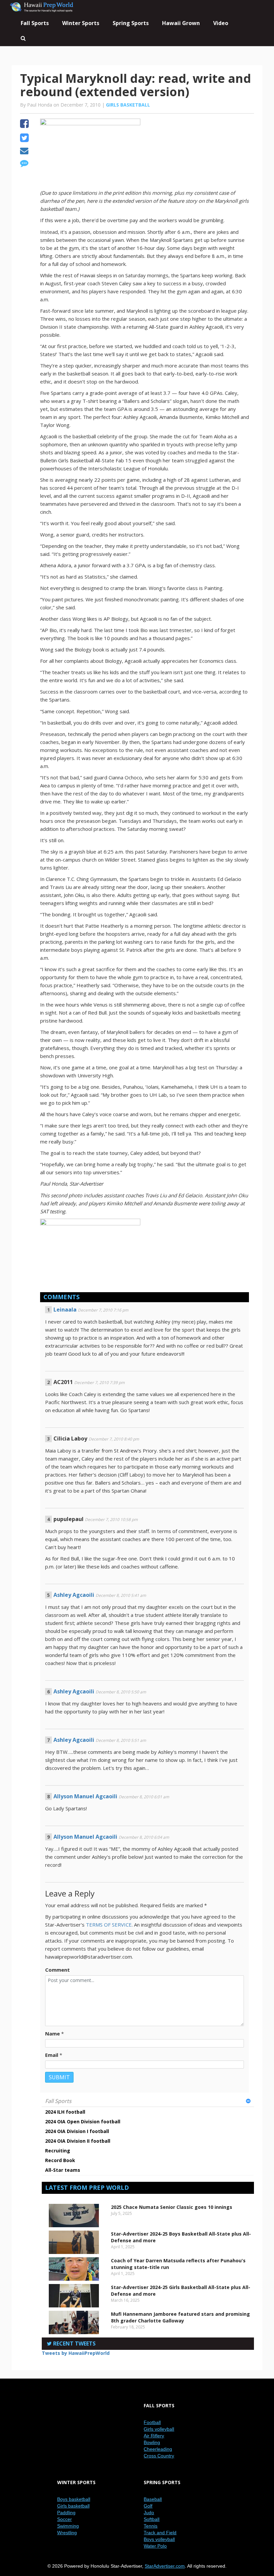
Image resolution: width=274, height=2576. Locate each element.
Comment (57, 1970)
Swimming (68, 2526)
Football (152, 2422)
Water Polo (155, 2546)
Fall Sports (58, 2101)
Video (221, 23)
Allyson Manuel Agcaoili (85, 1796)
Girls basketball (128, 105)
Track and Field (160, 2533)
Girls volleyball (159, 2429)
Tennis (151, 2526)
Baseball (153, 2499)
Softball (152, 2519)
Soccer (64, 2519)
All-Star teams (63, 2170)
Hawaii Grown (181, 23)
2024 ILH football (65, 2112)
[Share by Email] (24, 152)
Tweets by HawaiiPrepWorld (76, 2353)
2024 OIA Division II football (78, 2141)
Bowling (152, 2442)
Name (52, 2033)
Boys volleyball (159, 2539)
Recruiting (58, 2151)
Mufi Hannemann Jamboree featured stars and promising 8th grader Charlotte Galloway (180, 2317)
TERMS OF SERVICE (109, 1925)
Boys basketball (74, 2499)
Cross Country (159, 2456)
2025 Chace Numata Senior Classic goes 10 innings (172, 2207)
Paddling (66, 2513)
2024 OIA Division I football (77, 2131)
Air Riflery (154, 2436)
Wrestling (67, 2533)
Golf (148, 2506)
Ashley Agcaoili (74, 1595)
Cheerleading (158, 2449)
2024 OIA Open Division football (83, 2122)
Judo (149, 2513)
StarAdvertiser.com (165, 2566)
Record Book (60, 2160)
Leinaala (65, 1310)
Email (52, 2055)
